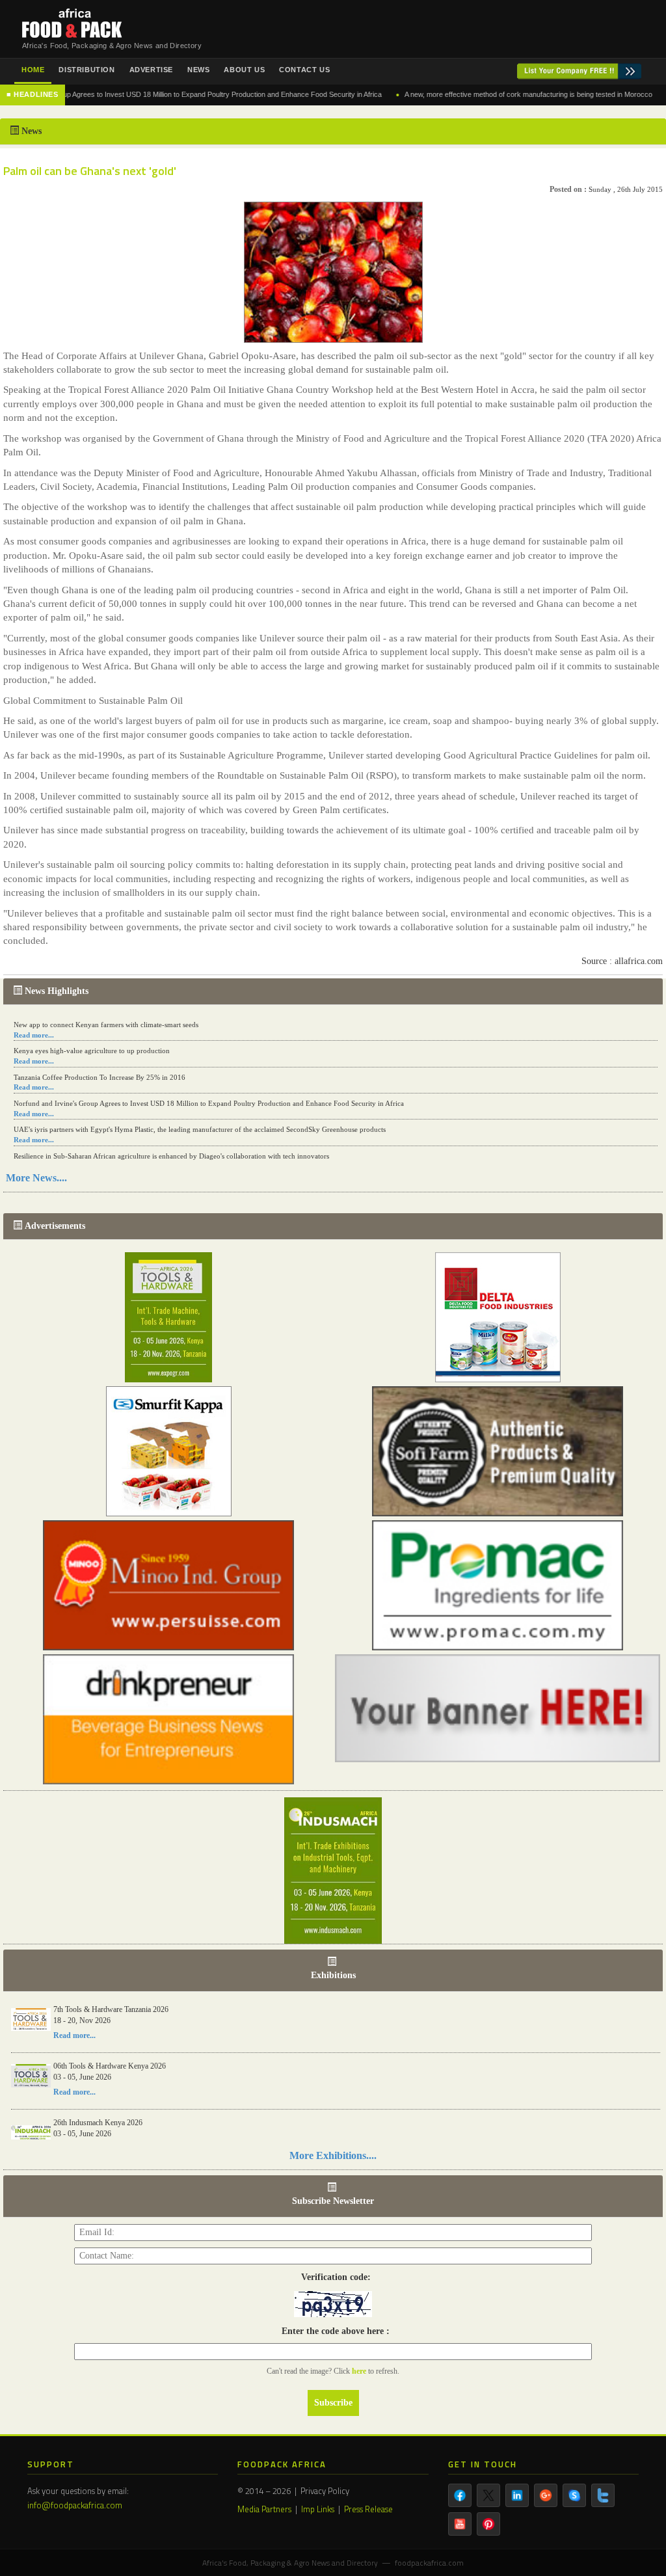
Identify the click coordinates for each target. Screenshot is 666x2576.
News (198, 70)
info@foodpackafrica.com (75, 2505)
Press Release (368, 2509)
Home (33, 70)
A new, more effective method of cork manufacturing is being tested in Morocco (486, 94)
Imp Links (318, 2509)
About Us (244, 70)
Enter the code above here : (333, 2331)
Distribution (87, 70)
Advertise (151, 70)
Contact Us (304, 70)
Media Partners (264, 2509)
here (360, 2371)
